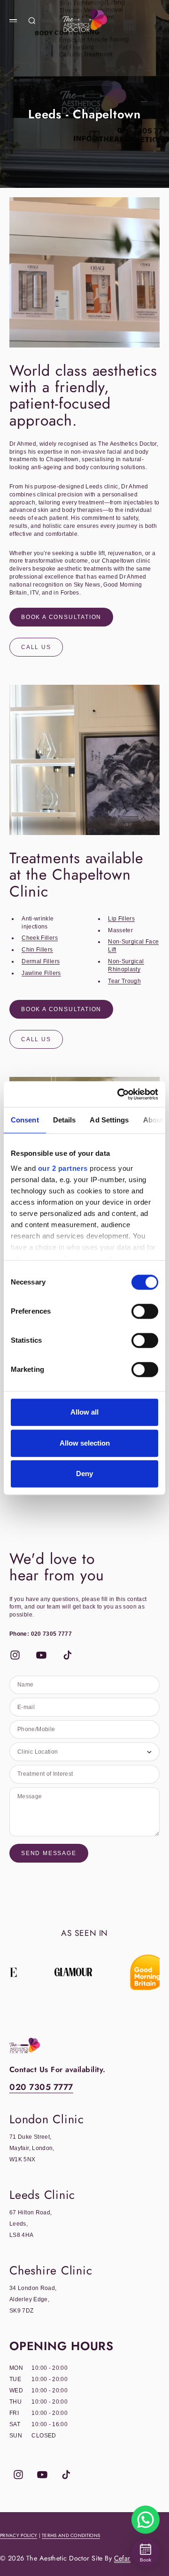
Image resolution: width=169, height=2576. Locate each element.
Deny (84, 1474)
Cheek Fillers (40, 938)
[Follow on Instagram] (15, 1655)
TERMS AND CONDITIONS (71, 2535)
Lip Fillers (121, 919)
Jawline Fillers (41, 973)
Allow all (84, 1412)
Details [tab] (65, 1120)
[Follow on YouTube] (41, 1655)
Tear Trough (124, 981)
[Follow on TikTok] (68, 1655)
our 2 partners (63, 1168)
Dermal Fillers (41, 961)
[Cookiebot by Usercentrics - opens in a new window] (119, 1094)
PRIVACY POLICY (19, 2535)
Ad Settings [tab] (109, 1120)
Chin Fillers (37, 950)
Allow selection (85, 1443)
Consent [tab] (25, 1120)
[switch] (145, 1311)
